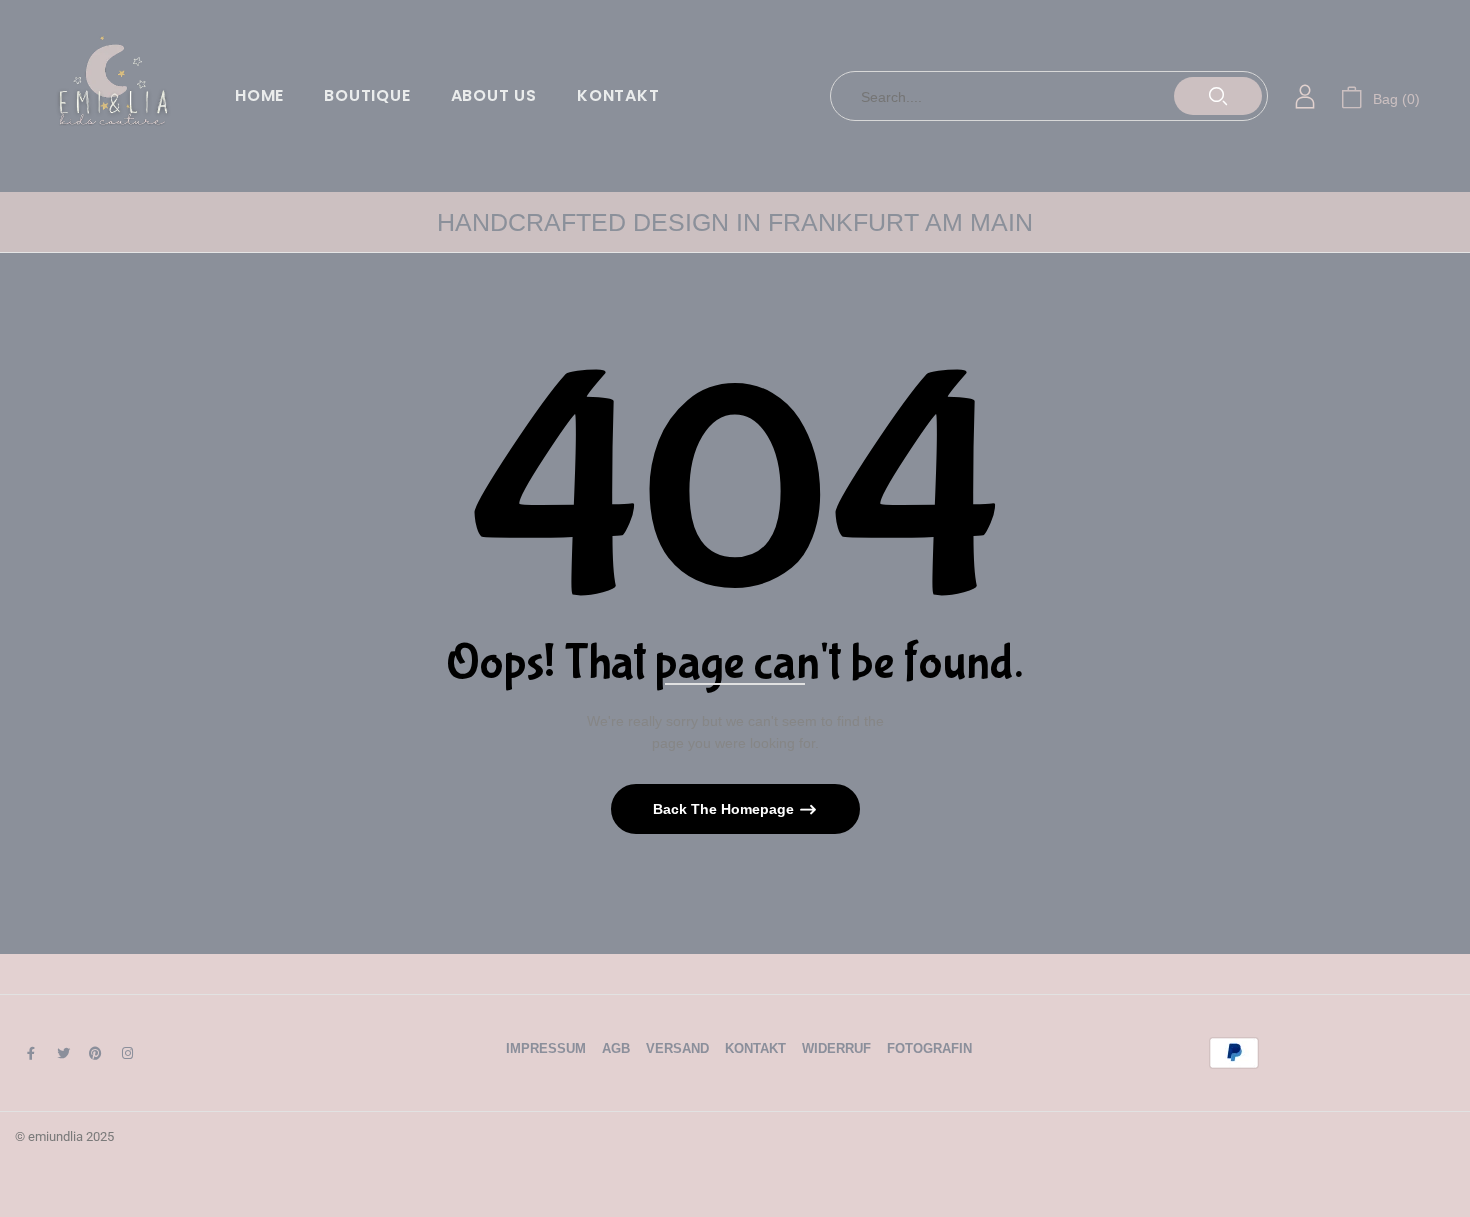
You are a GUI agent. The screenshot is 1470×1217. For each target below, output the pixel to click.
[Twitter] (63, 1053)
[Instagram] (127, 1053)
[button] (1380, 96)
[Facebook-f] (31, 1053)
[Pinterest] (95, 1053)
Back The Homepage (725, 809)
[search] (1218, 96)
